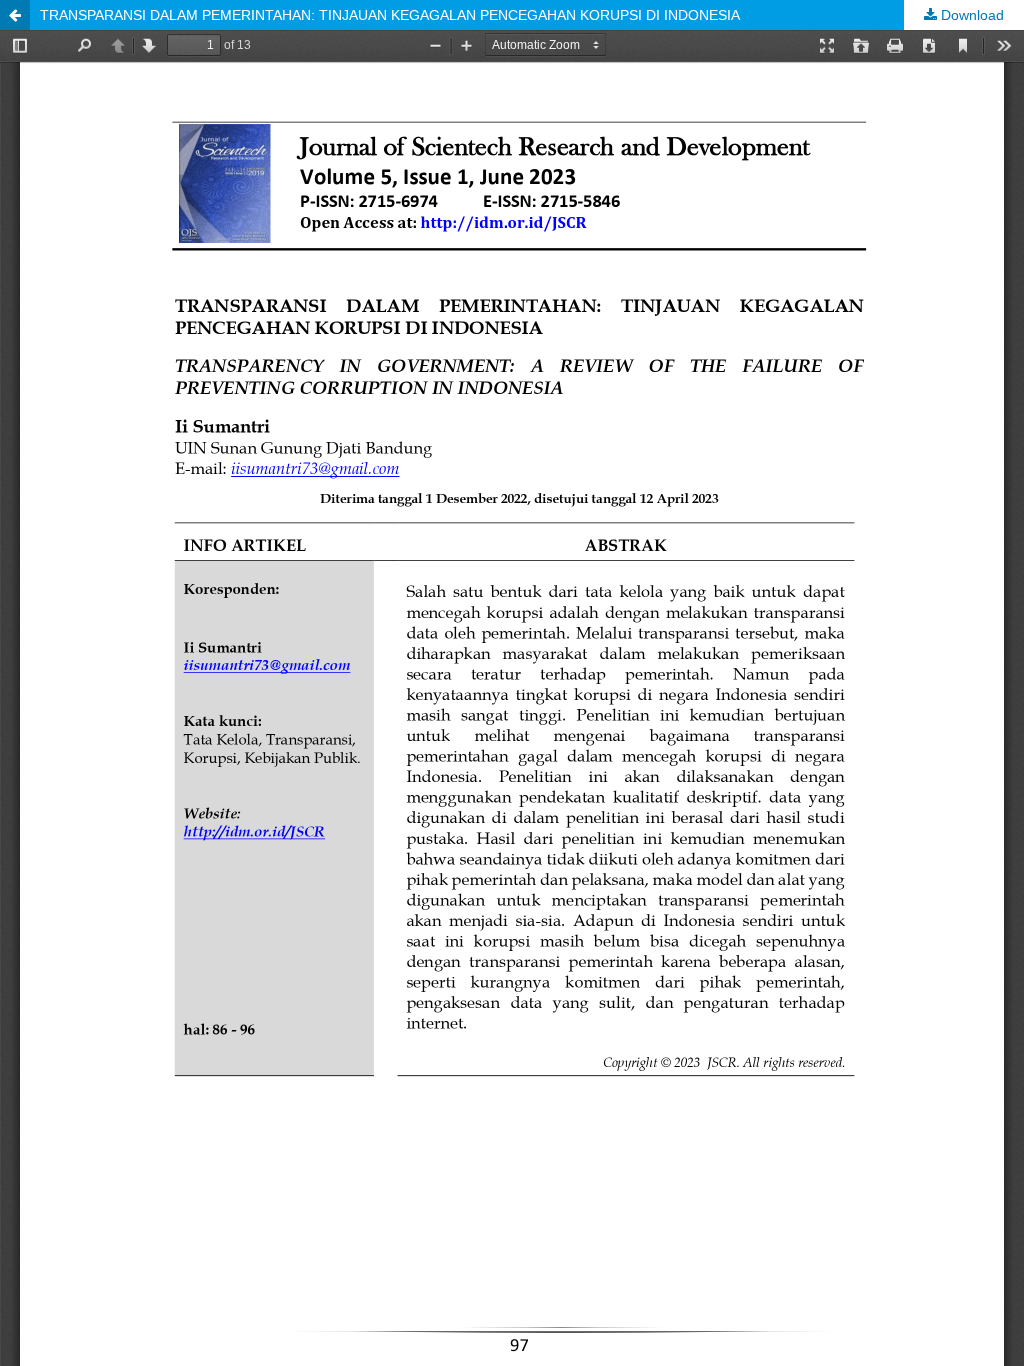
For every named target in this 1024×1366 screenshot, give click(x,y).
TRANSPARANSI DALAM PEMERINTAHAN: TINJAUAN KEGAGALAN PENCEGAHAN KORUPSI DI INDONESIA (390, 15)
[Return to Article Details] (15, 15)
